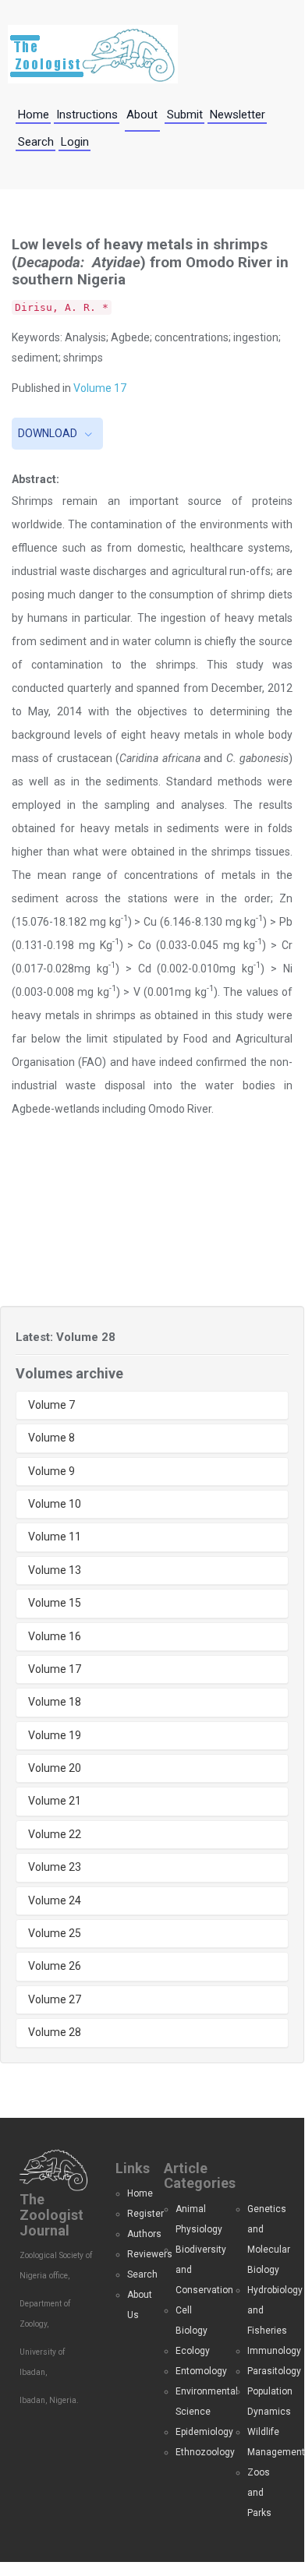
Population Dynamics (266, 2401)
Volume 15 (55, 1603)
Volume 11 (55, 1537)
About (142, 115)
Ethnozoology (194, 2452)
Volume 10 (55, 1504)
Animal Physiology (194, 2219)
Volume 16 (55, 1636)
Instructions (87, 115)
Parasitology (266, 2371)
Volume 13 (55, 1570)
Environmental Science (194, 2401)
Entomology (194, 2371)
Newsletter (238, 115)
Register (134, 2214)
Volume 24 (55, 1900)
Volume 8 (51, 1438)
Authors (134, 2234)
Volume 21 (55, 1801)
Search (36, 142)
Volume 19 (55, 1735)
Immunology (266, 2351)
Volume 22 (55, 1834)
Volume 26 (55, 1966)
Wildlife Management (266, 2442)
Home (34, 115)
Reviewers (134, 2254)
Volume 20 (55, 1768)
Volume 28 (55, 2032)
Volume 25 (55, 1933)
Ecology (193, 2351)
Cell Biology (192, 2320)
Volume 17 (100, 388)
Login (75, 142)
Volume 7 (51, 1405)
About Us (134, 2305)
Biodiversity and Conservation (194, 2270)
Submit (185, 115)
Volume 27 (55, 1999)
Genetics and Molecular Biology (266, 2239)
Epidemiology (194, 2432)
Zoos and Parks (259, 2493)
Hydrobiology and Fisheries (266, 2310)
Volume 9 (51, 1471)
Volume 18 (55, 1702)
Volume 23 (55, 1867)
